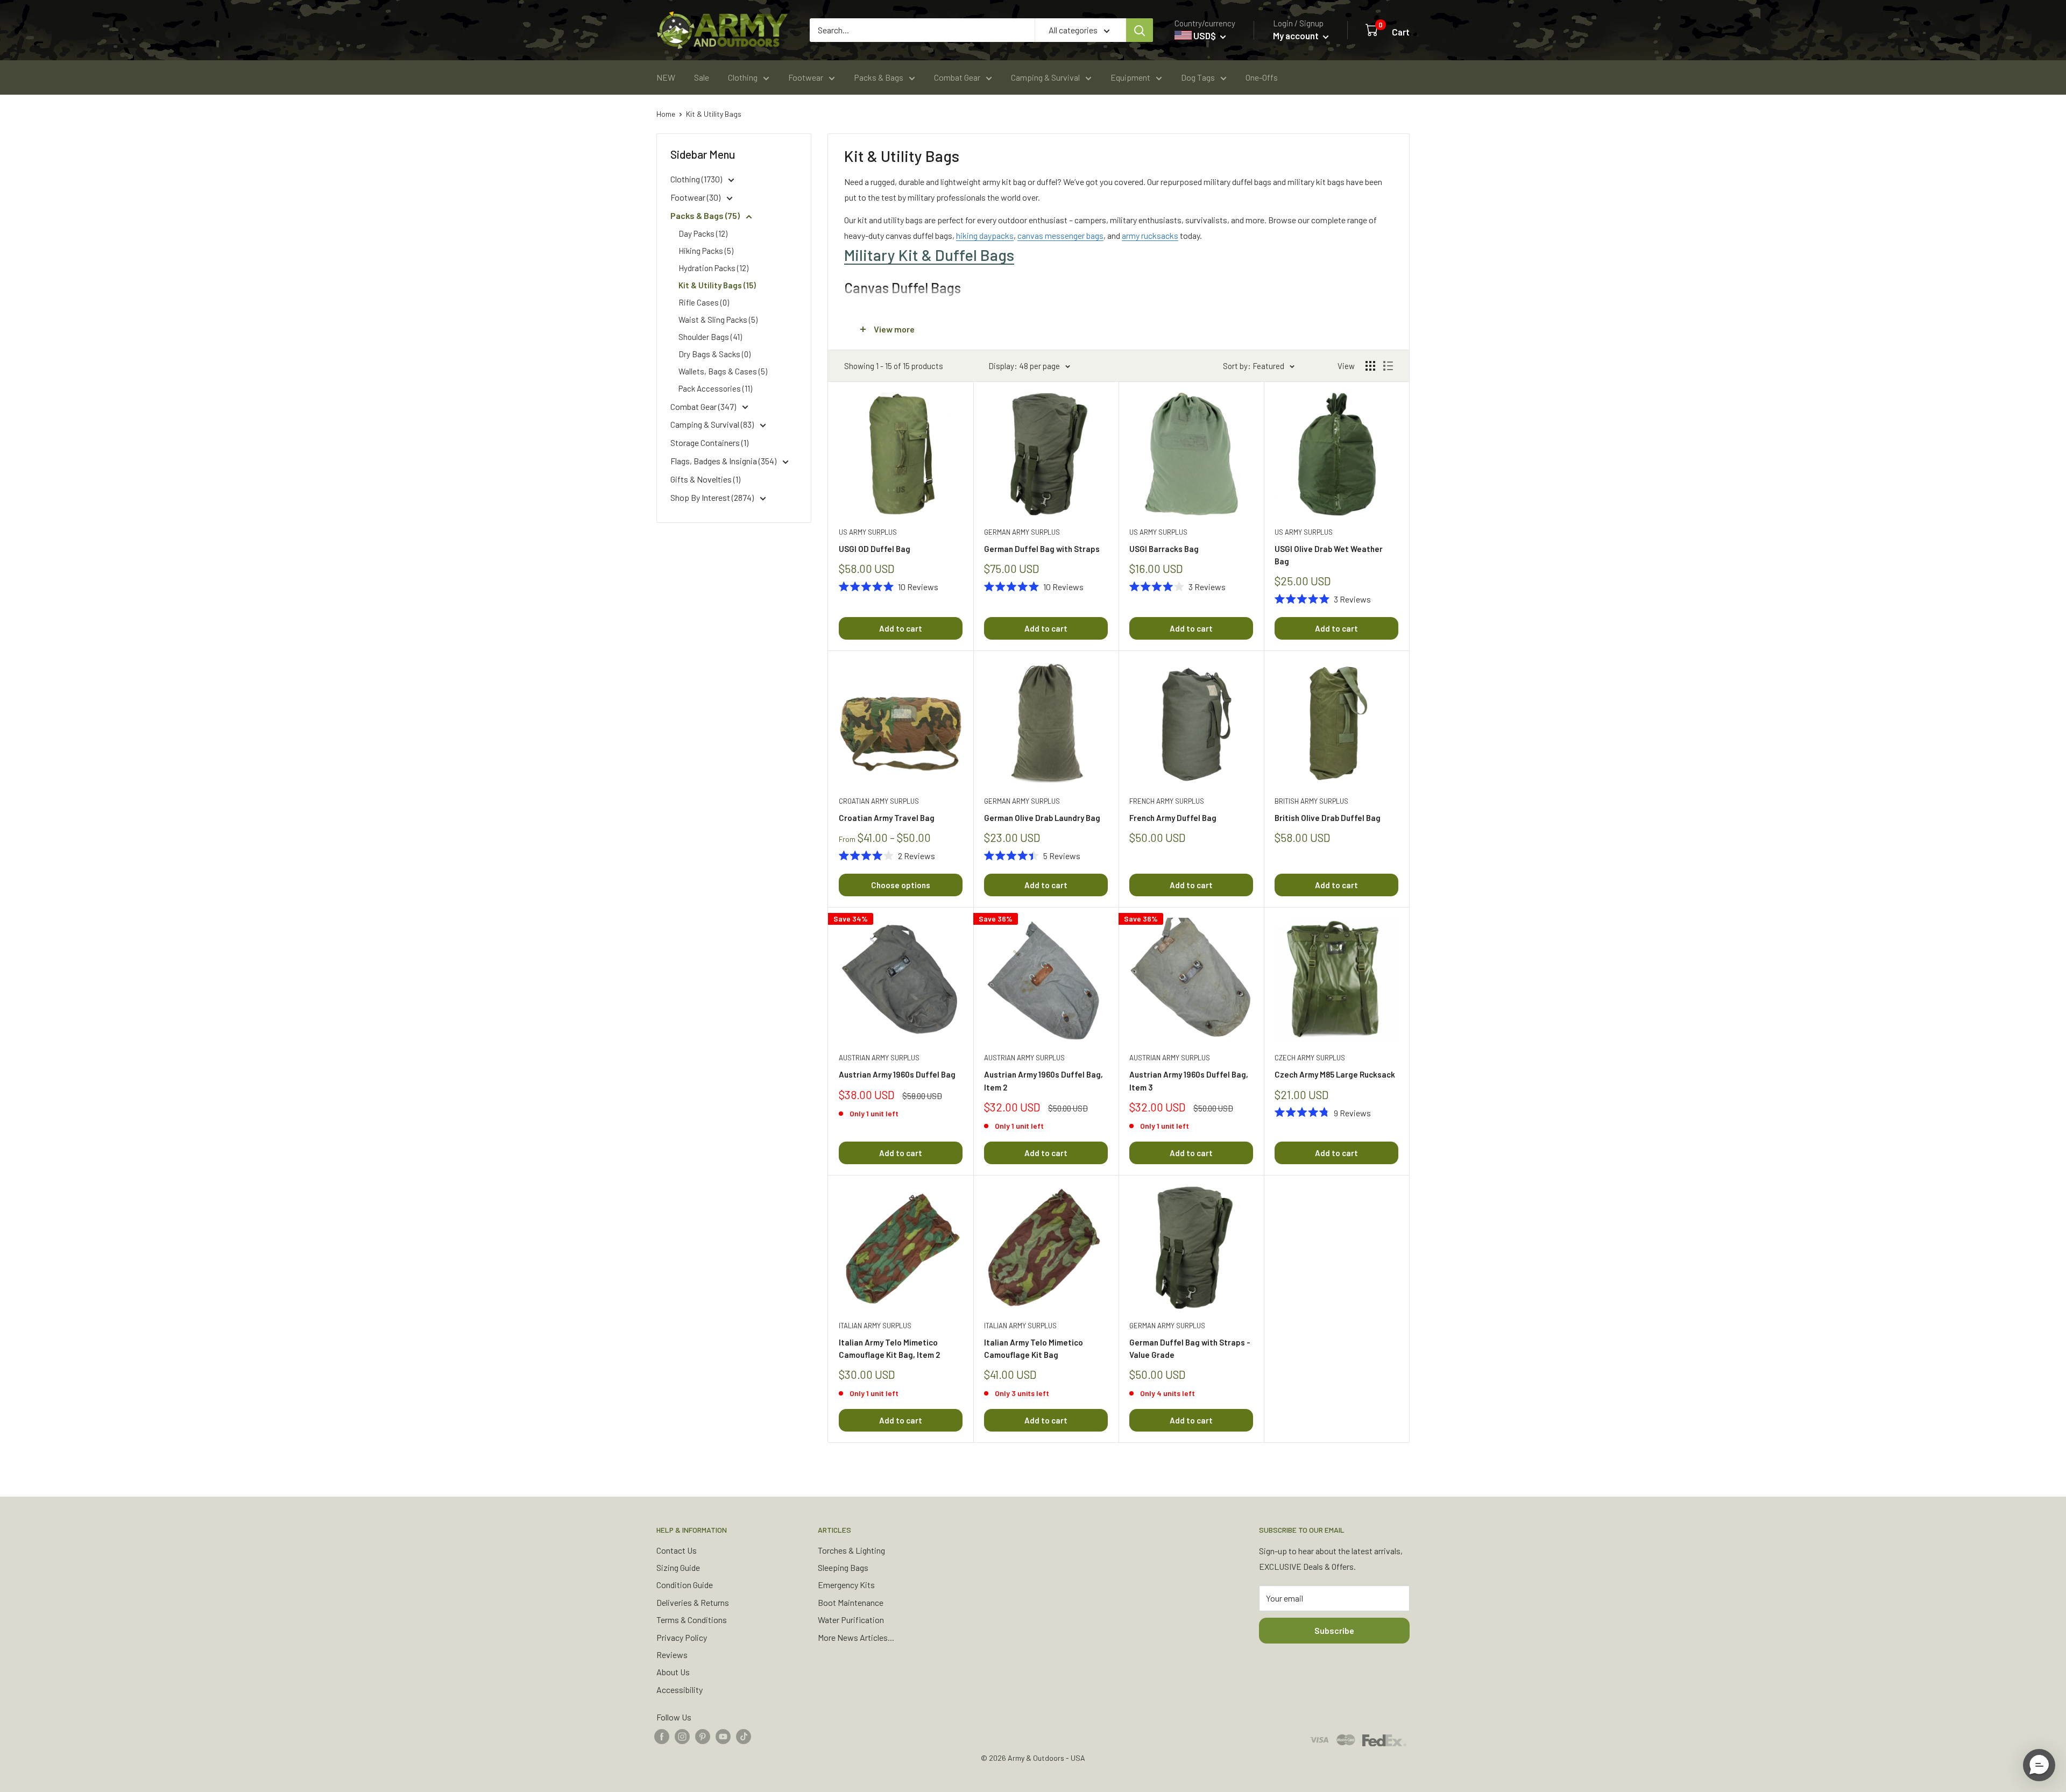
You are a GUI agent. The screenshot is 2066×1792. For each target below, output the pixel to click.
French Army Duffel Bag (1173, 818)
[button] (2039, 1765)
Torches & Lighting (851, 1550)
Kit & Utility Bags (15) (717, 285)
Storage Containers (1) (709, 442)
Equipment (1130, 77)
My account (1297, 36)
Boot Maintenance (851, 1602)
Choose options (901, 885)
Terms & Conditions (692, 1620)
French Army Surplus (1167, 801)
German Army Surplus (1022, 532)
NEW (666, 77)
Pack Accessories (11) (715, 388)
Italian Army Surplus (875, 1326)
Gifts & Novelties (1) (705, 479)
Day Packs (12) (703, 233)
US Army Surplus (868, 532)
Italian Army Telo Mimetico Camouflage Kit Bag (1034, 1348)
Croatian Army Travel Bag (887, 818)
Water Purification (851, 1620)
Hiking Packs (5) (706, 251)
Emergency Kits (846, 1585)
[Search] (1140, 30)
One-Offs (1262, 77)
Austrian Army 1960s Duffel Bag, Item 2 (1043, 1081)
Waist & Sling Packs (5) (718, 320)
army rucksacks (1150, 235)
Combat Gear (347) (704, 406)
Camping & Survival (1045, 77)
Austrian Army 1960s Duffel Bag (897, 1074)
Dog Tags (1198, 77)
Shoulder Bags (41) (710, 337)
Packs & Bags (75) (706, 215)
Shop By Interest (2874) (713, 497)
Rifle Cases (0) (704, 302)
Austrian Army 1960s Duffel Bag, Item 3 (1189, 1081)
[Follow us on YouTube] (723, 1736)
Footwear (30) (696, 197)
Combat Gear (957, 77)
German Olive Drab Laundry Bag (1042, 818)
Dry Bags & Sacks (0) (714, 354)
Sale (702, 77)
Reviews (672, 1655)
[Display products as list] (1388, 366)
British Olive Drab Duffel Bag (1328, 818)
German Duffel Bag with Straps (1042, 549)
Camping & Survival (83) (713, 424)
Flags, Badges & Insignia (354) (724, 461)
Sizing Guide (678, 1567)
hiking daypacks (985, 235)
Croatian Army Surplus (879, 801)
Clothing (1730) (697, 179)
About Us (673, 1672)
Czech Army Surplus (1310, 1058)
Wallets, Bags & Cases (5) (723, 371)
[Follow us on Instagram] (682, 1736)
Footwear (806, 77)
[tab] (1119, 255)
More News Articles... (856, 1637)
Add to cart (901, 628)
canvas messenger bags (1060, 235)
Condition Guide (685, 1585)
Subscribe (1334, 1630)
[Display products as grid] (1370, 366)
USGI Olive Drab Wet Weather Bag (1329, 555)
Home (666, 114)
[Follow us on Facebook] (662, 1736)
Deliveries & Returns (693, 1602)
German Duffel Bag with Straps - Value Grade (1190, 1348)
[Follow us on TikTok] (744, 1736)
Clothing (743, 77)
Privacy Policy (682, 1637)
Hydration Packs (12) (713, 268)
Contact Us (677, 1550)
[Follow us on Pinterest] (703, 1736)
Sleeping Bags (843, 1567)
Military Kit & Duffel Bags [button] (929, 255)
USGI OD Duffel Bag (875, 549)
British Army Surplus (1311, 801)
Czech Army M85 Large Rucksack (1335, 1074)
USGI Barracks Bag (1164, 549)
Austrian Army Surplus (879, 1058)
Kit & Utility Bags (714, 114)
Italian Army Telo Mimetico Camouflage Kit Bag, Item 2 (889, 1348)
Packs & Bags (879, 77)
